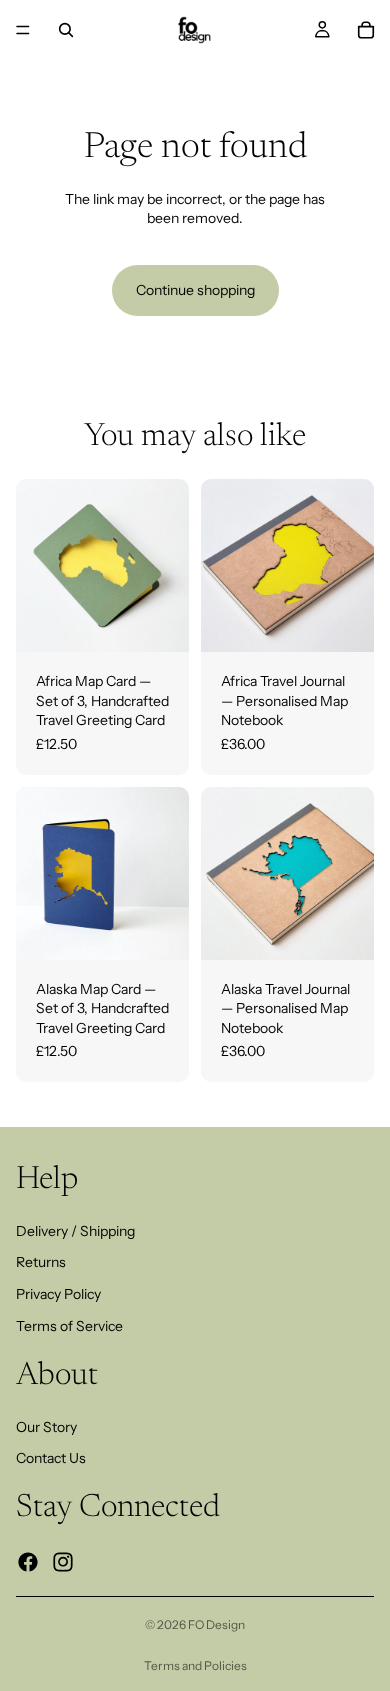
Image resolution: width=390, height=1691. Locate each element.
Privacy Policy (58, 1294)
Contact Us (51, 1458)
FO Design (216, 1624)
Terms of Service (69, 1326)
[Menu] (23, 30)
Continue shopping (195, 290)
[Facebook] (28, 1562)
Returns (41, 1262)
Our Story (46, 1427)
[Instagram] (63, 1562)
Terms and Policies (195, 1665)
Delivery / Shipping (75, 1231)
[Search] (66, 30)
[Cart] (366, 30)
